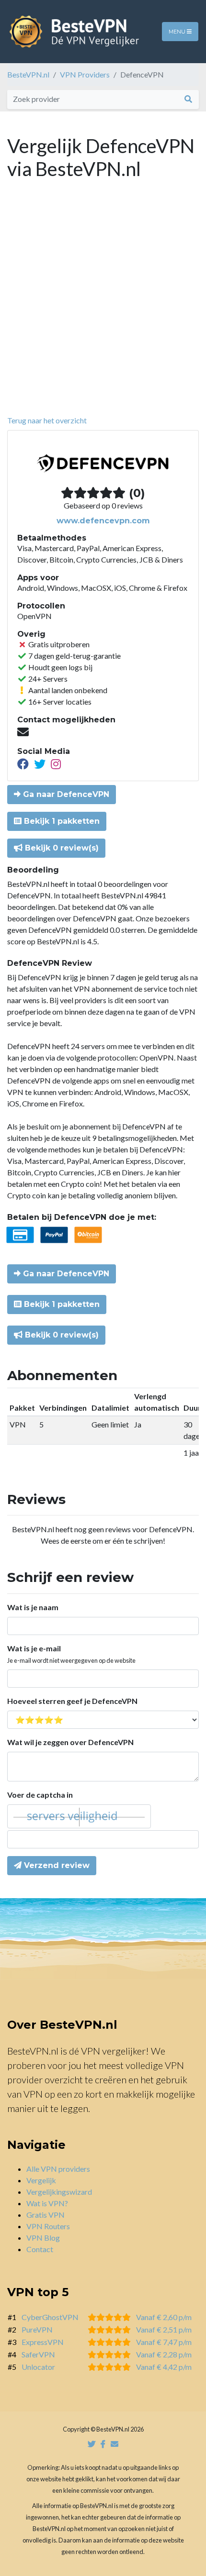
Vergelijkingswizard (59, 2192)
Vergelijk (41, 2180)
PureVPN (37, 2329)
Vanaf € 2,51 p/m (164, 2329)
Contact (40, 2249)
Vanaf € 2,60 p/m (164, 2317)
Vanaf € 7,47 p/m (164, 2342)
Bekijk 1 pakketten (61, 821)
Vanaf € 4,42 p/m (164, 2367)
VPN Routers (48, 2226)
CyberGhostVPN (50, 2317)
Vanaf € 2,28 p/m (164, 2354)
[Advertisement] (103, 307)
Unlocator (38, 2367)
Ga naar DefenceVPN (65, 794)
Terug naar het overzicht (47, 420)
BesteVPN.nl (28, 74)
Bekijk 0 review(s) (61, 848)
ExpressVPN (43, 2342)
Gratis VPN (46, 2215)
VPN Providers (85, 74)
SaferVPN (38, 2354)
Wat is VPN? (47, 2203)
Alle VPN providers (58, 2169)
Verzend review (56, 1865)
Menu (178, 32)
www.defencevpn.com (103, 521)
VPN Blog (43, 2238)
